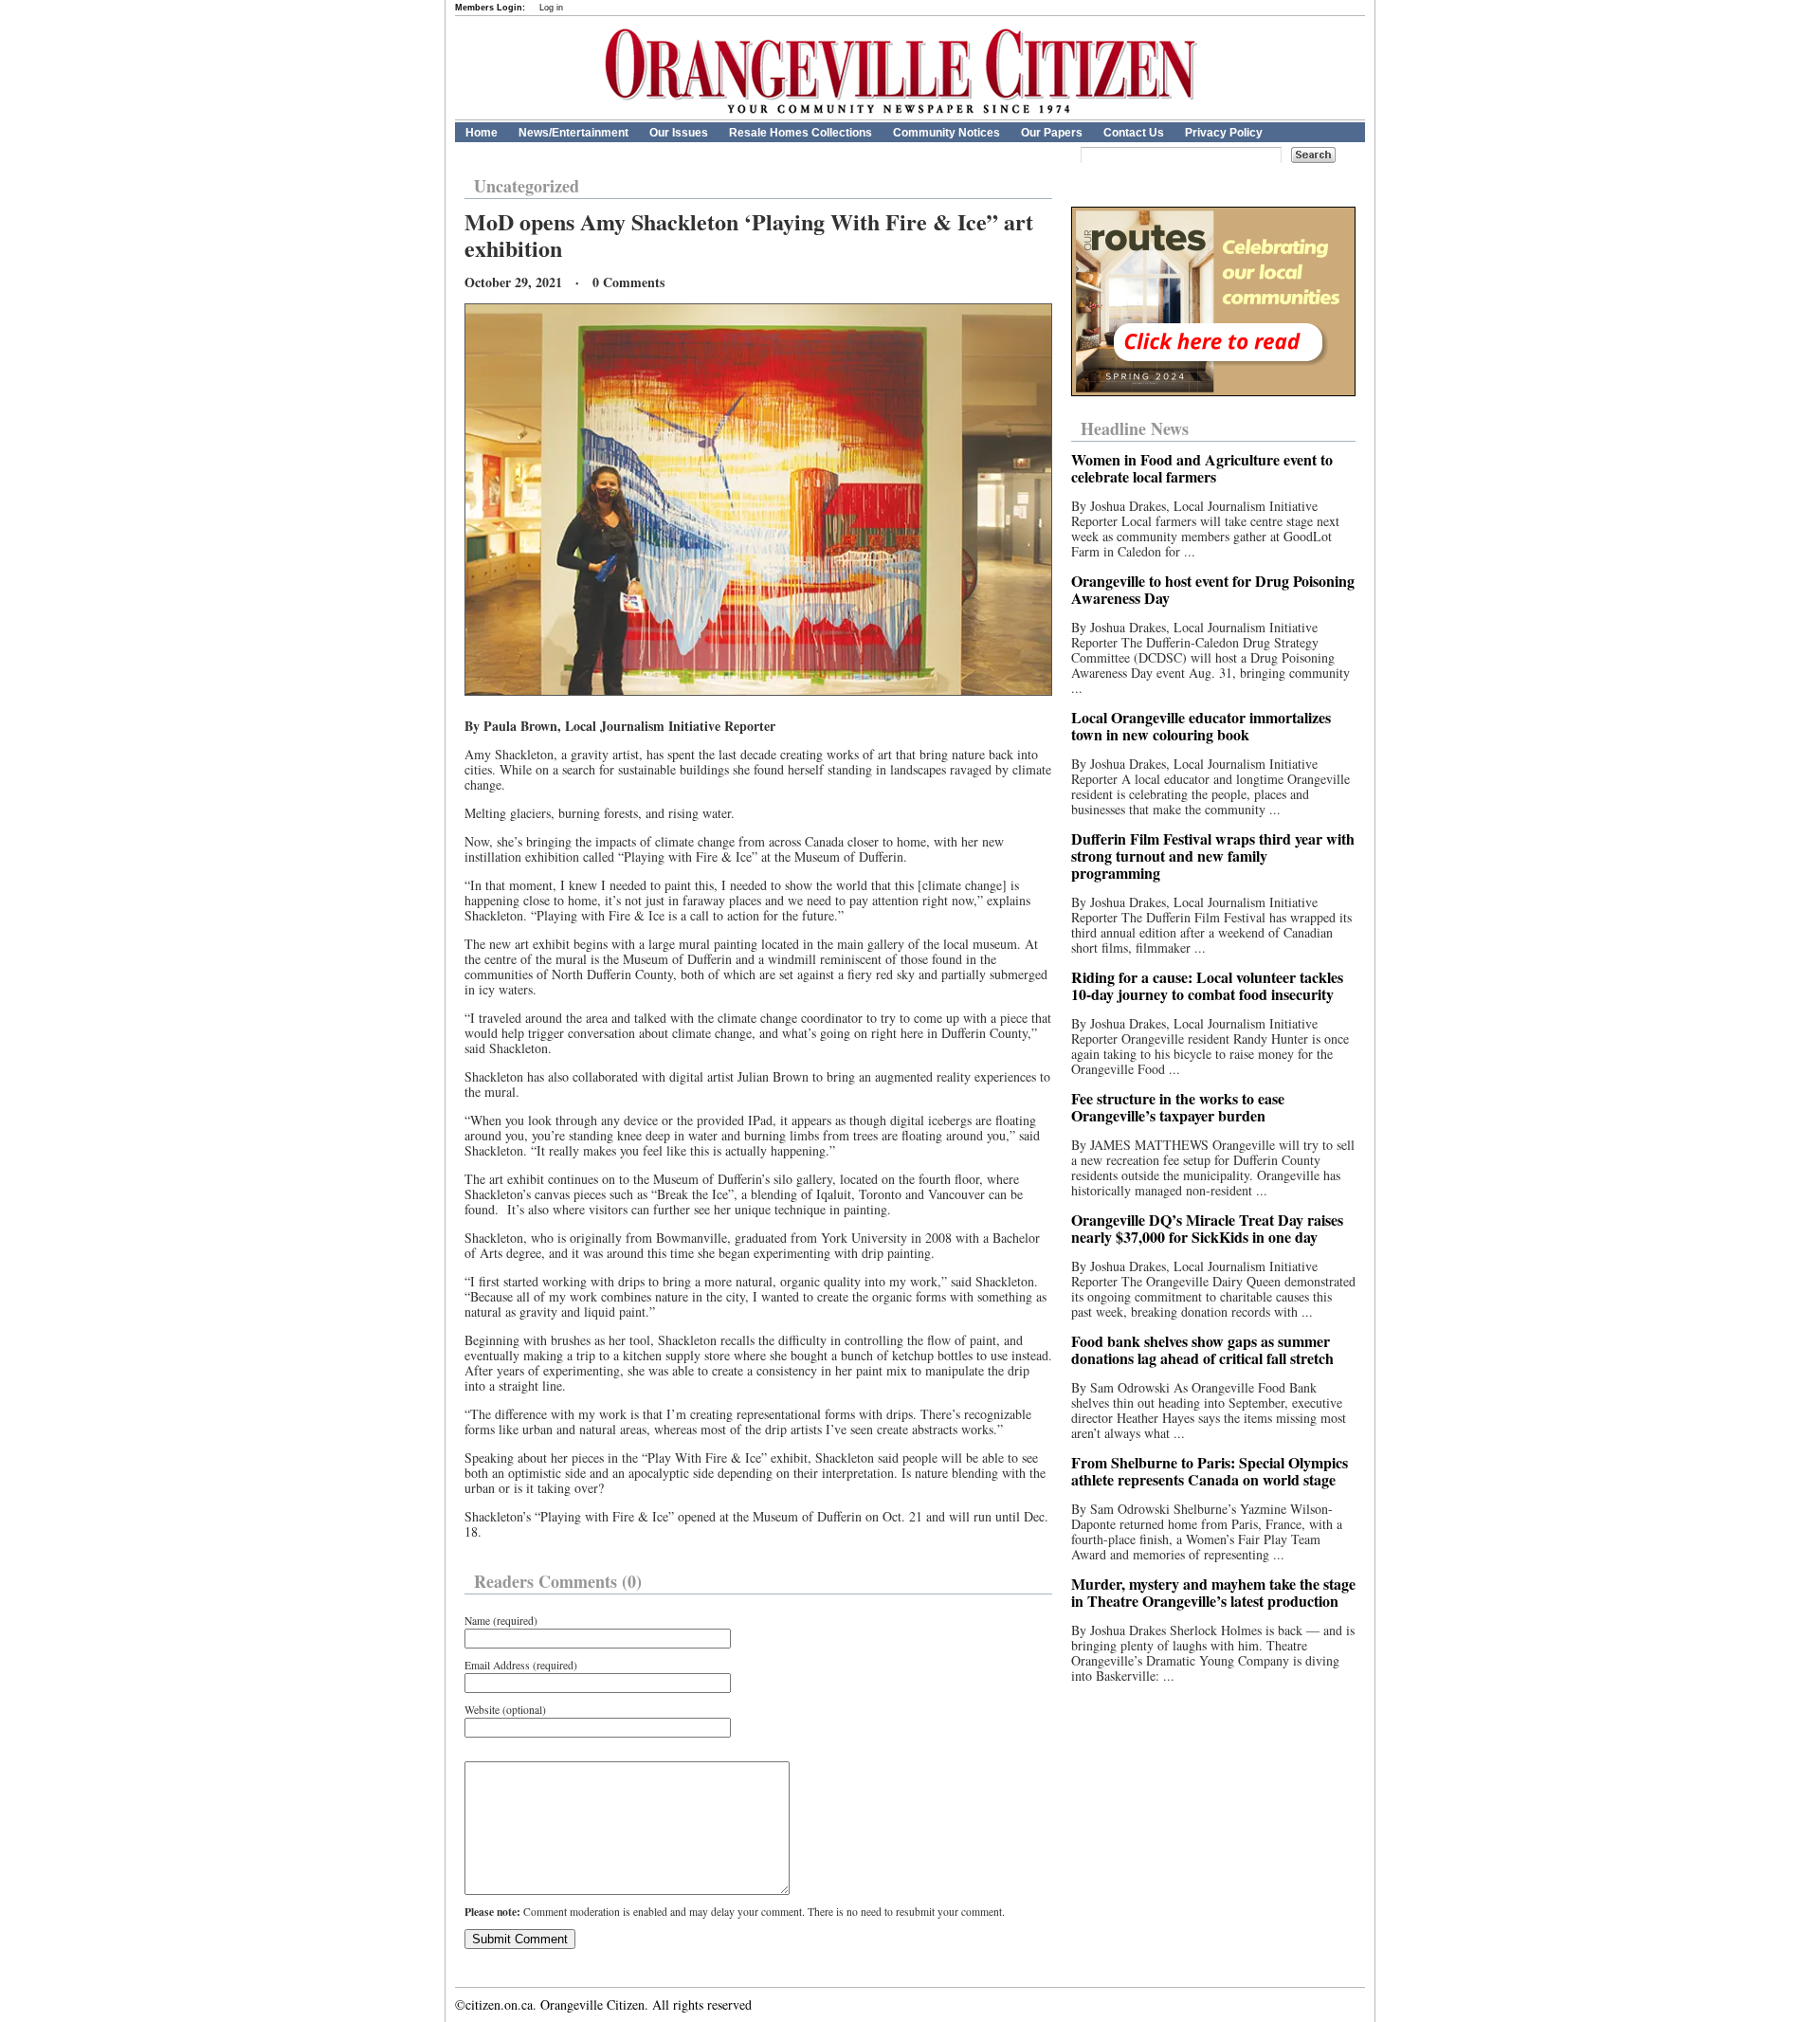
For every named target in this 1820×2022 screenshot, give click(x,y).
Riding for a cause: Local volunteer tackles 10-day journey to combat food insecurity (1207, 985)
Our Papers (1052, 133)
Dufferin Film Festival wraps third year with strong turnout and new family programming (1213, 856)
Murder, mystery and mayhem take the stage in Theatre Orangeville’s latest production (1213, 1592)
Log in (551, 8)
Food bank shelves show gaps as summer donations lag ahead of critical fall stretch (1202, 1349)
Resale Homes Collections (801, 133)
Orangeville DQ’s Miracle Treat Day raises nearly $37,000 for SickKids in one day (1207, 1228)
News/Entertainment (573, 133)
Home (482, 133)
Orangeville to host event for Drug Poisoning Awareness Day (1213, 589)
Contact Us (1134, 133)
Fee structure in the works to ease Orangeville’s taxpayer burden (1178, 1107)
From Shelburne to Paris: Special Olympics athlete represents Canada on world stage (1210, 1471)
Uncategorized (527, 186)
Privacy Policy (1224, 133)
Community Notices (946, 133)
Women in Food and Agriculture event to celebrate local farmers (1202, 468)
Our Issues (679, 133)
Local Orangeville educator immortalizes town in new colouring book (1201, 726)
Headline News (1135, 428)
